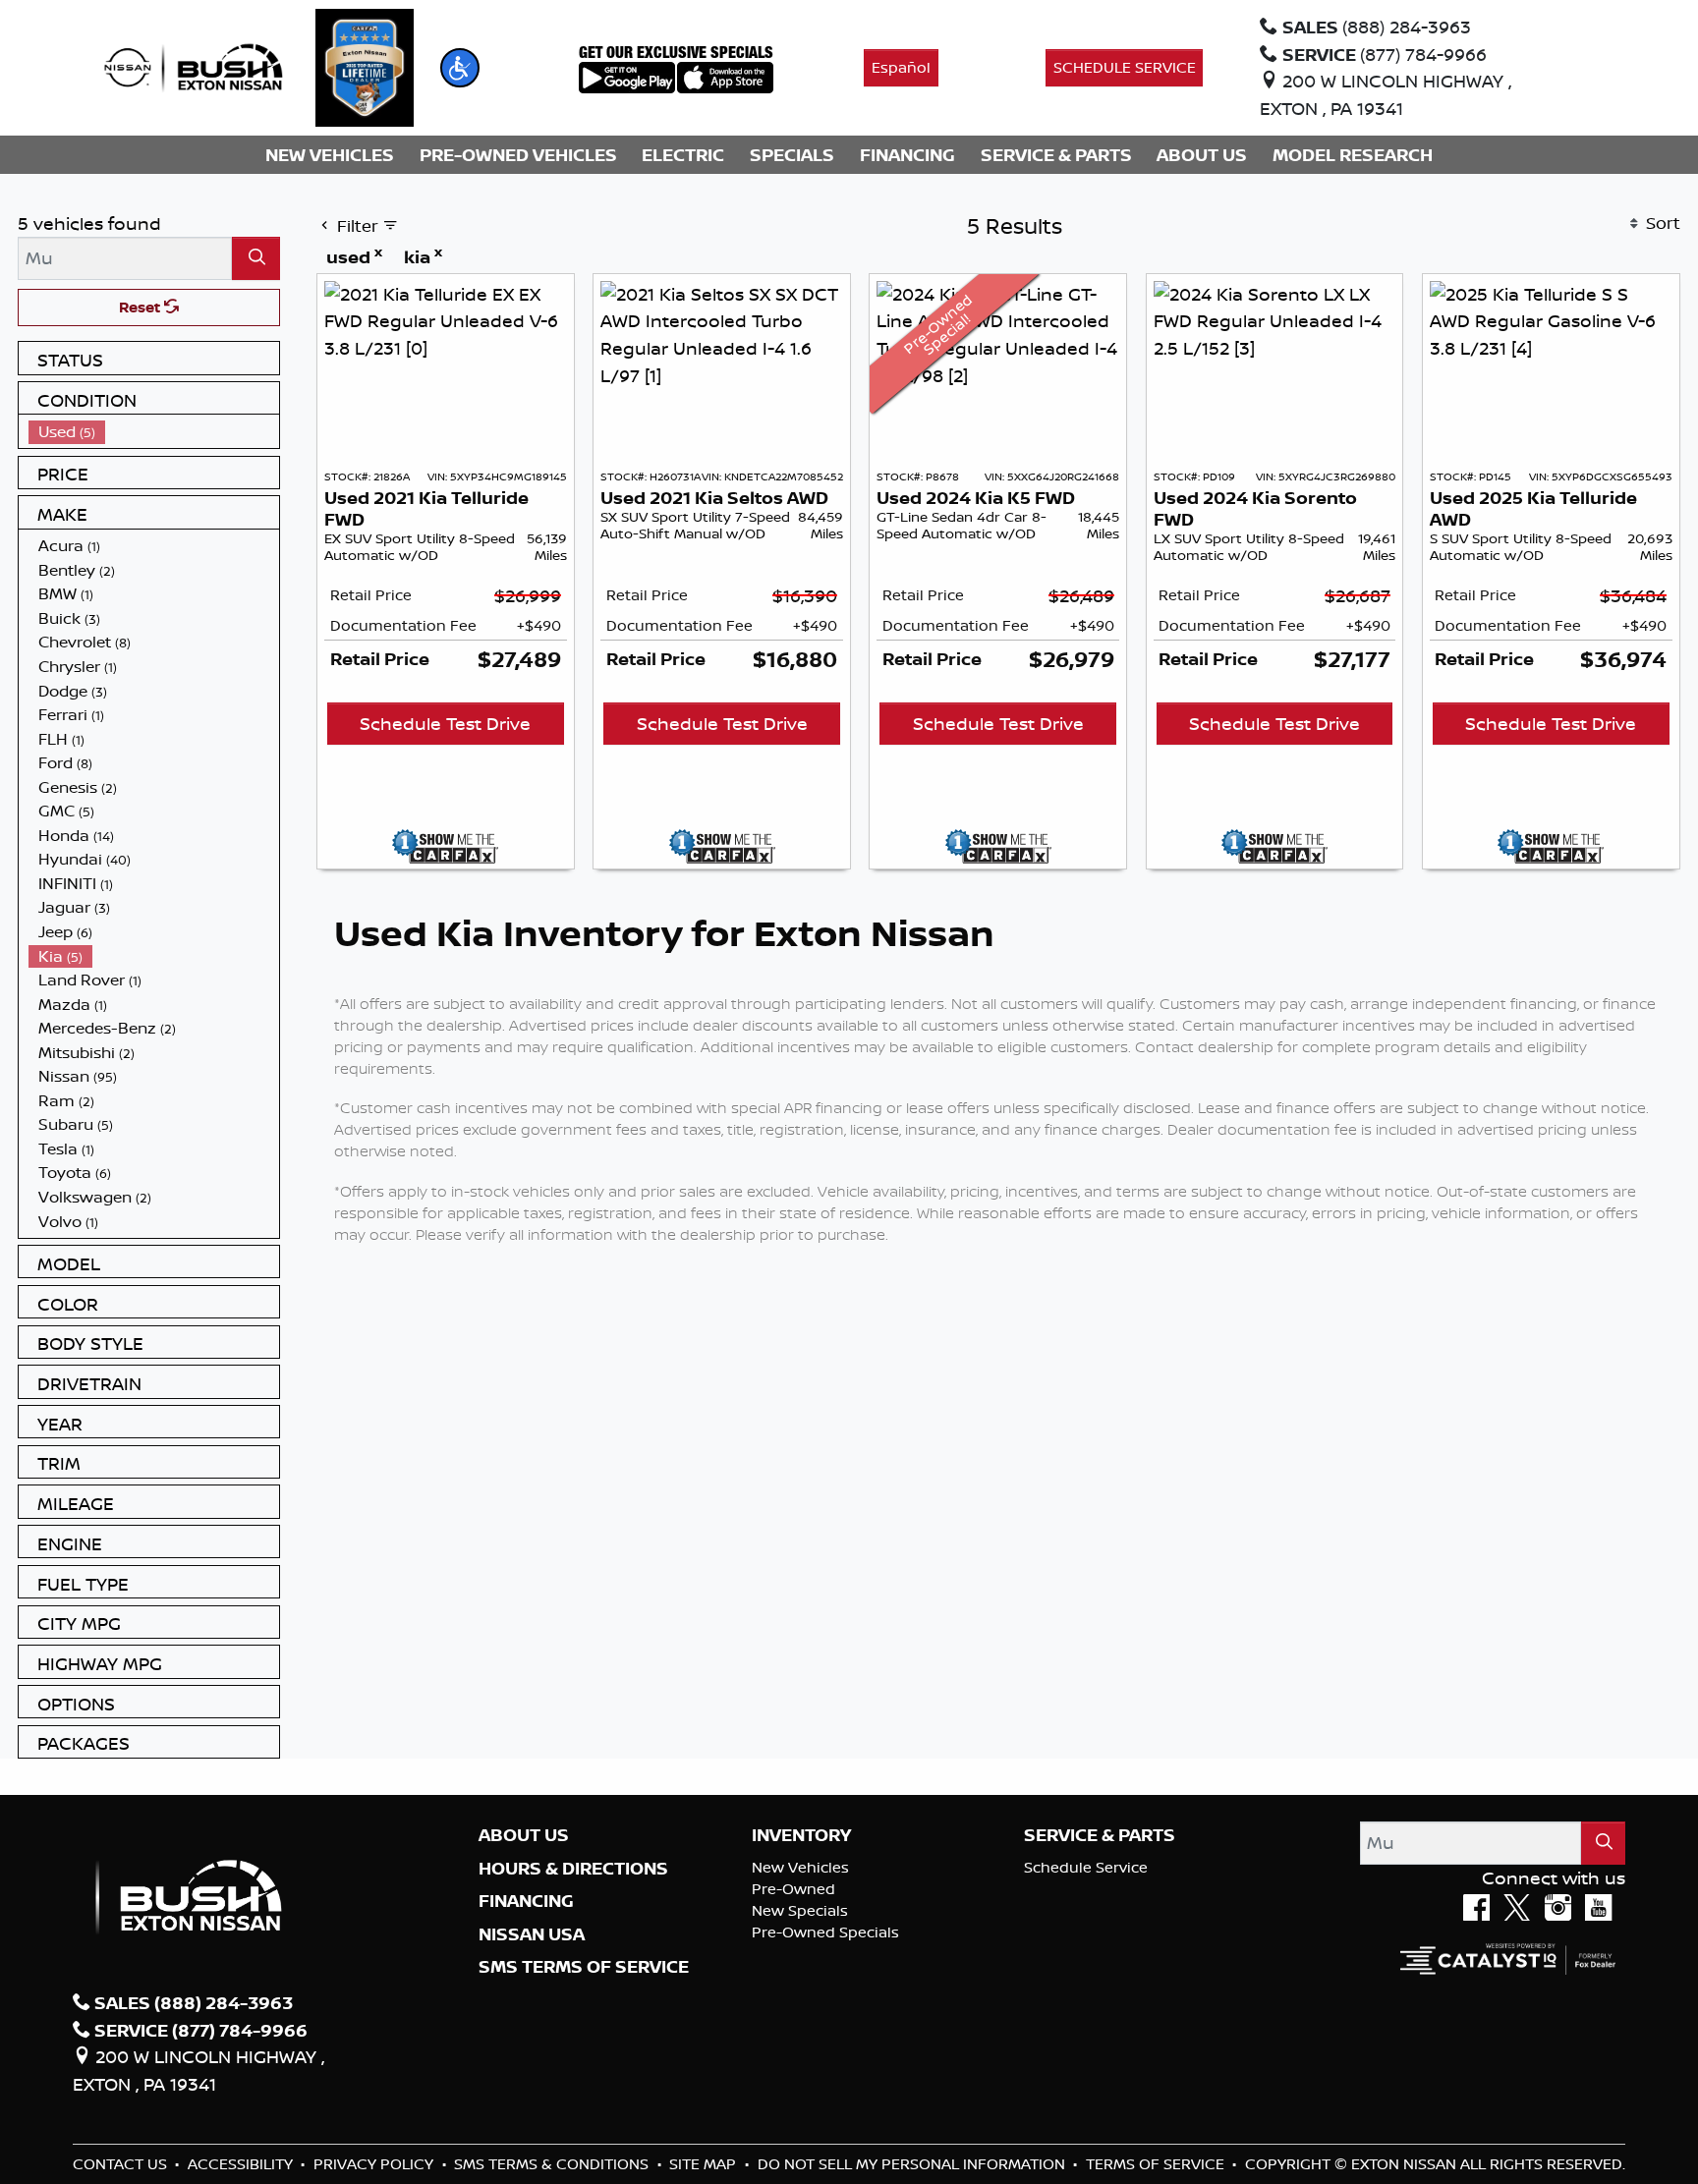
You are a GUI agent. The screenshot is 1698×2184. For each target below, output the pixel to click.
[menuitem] (154, 432)
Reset (141, 307)
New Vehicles (800, 1867)
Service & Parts (1100, 1835)
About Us (524, 1835)
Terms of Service (1157, 2164)
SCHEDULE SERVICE (1125, 67)
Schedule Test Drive (445, 723)
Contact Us (122, 2164)
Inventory (801, 1835)
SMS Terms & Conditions (553, 2164)
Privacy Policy (375, 2164)
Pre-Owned (793, 1889)
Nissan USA (532, 1934)
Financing (526, 1901)
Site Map (705, 2164)
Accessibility (242, 2164)
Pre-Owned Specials (825, 1932)
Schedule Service (1086, 1867)
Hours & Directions (573, 1869)
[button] (460, 68)
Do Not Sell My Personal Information (913, 2164)
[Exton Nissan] (194, 66)
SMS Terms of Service (584, 1967)
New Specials (800, 1910)
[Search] (256, 258)
